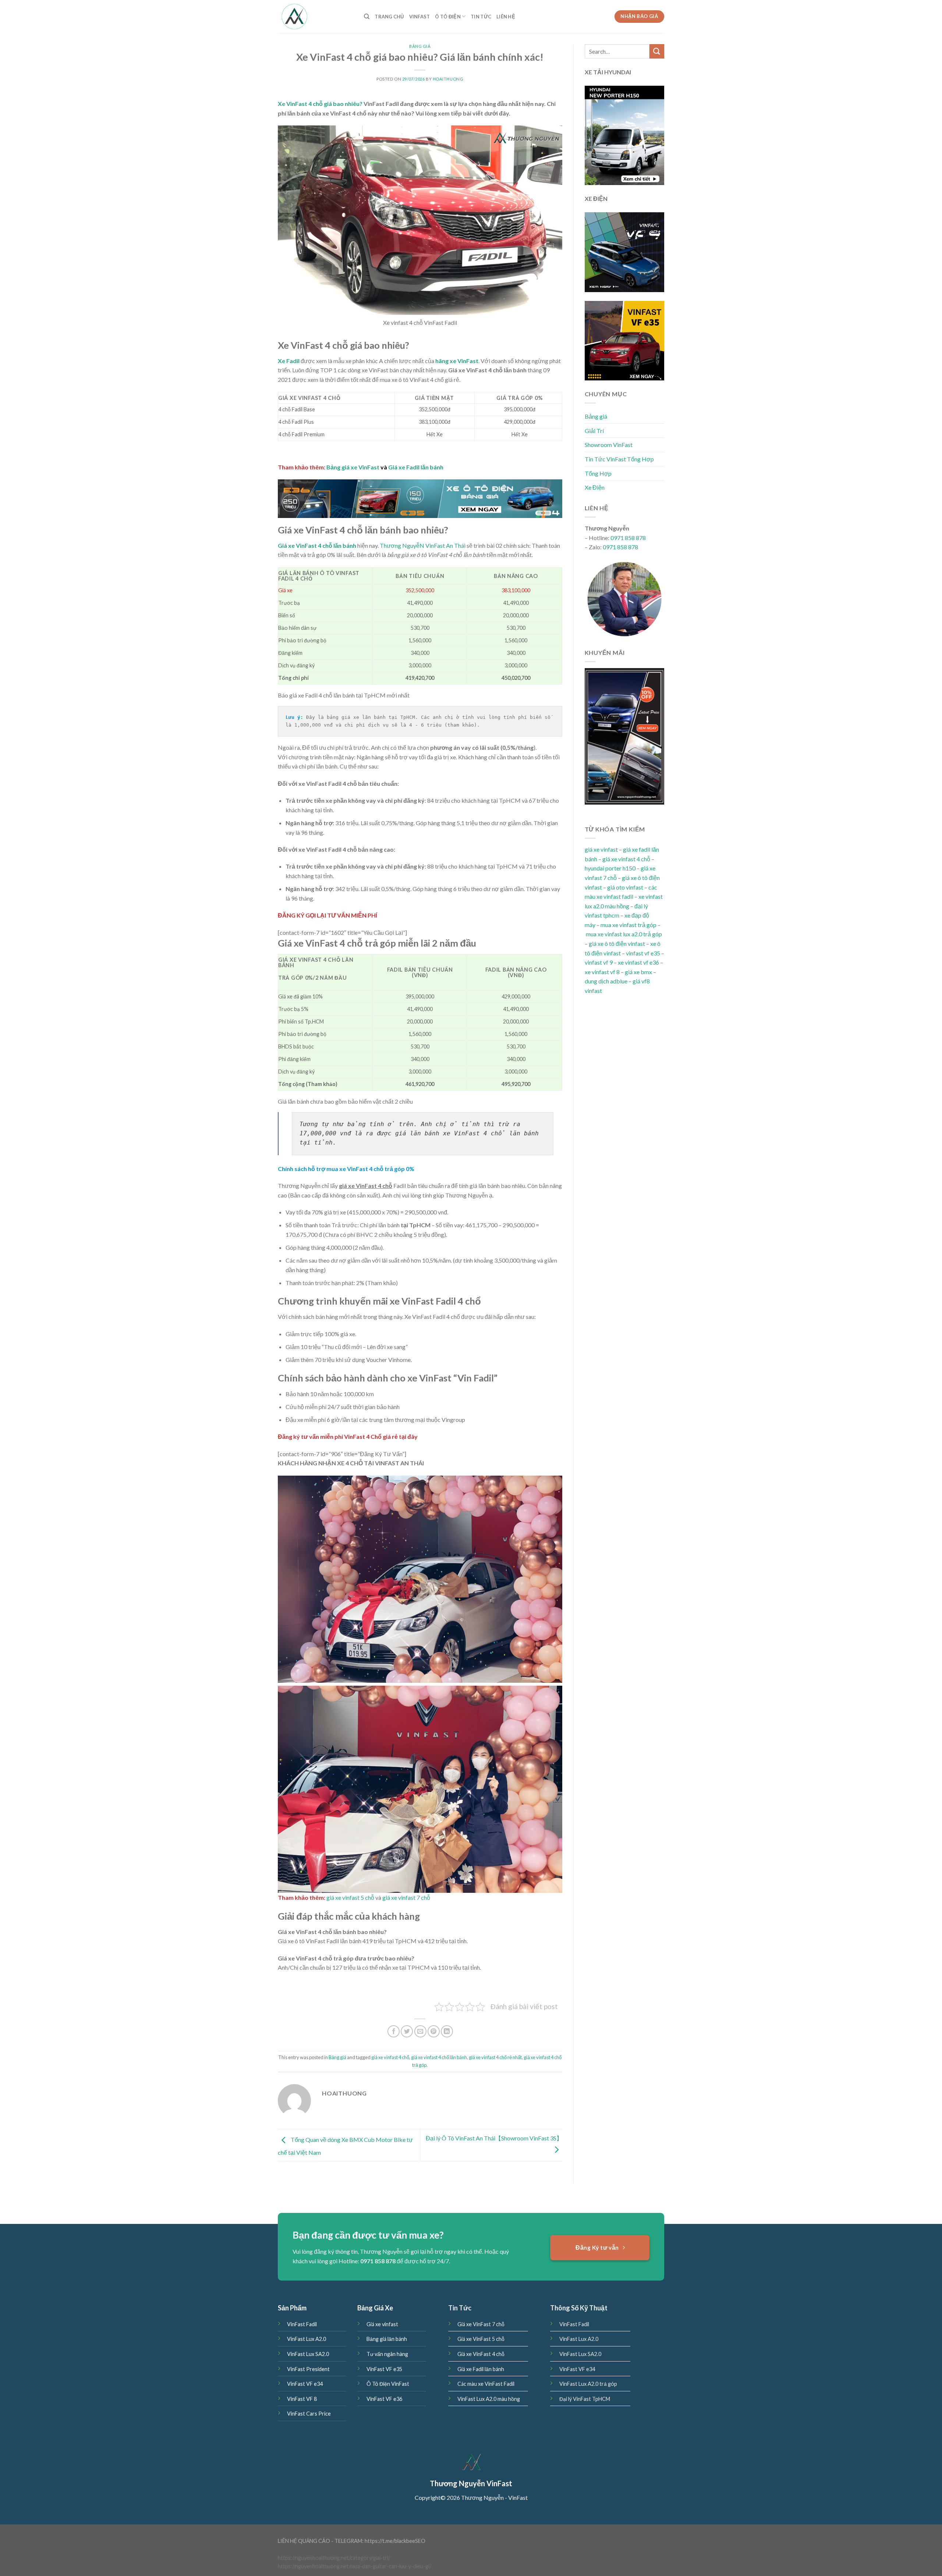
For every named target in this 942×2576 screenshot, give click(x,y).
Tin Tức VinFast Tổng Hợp (619, 459)
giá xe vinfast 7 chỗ (406, 1897)
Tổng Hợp (598, 473)
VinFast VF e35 (384, 2369)
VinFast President (308, 2369)
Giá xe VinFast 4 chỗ (481, 2354)
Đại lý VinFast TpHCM (585, 2399)
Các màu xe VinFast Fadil (486, 2384)
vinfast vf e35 (643, 953)
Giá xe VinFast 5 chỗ (481, 2339)
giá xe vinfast (601, 849)
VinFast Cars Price (309, 2414)
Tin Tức (481, 17)
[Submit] (657, 51)
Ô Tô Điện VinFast (388, 2384)
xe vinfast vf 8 (602, 972)
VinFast (420, 17)
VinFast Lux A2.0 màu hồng (489, 2399)
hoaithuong (448, 79)
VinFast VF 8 (302, 2399)
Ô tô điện (448, 17)
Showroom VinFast (609, 445)
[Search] (367, 17)
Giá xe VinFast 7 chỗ (481, 2324)
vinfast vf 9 (599, 962)
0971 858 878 (628, 538)
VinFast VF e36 (384, 2399)
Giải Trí (594, 431)
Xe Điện (595, 487)
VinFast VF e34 (305, 2384)
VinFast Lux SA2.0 (308, 2354)
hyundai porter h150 (610, 868)
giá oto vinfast (625, 887)
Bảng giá (420, 46)
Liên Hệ (506, 17)
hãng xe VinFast (457, 361)
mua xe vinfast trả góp (628, 925)
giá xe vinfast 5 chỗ (350, 1897)
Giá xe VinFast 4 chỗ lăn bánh (317, 545)
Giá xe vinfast (382, 2324)
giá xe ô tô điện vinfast (617, 943)
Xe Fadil (289, 361)
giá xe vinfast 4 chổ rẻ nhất (495, 2057)
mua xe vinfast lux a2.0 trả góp (624, 934)
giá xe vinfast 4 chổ (390, 2057)
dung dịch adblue (606, 981)
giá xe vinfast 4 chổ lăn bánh (439, 2057)
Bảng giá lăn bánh (387, 2339)
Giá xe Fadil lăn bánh (416, 467)
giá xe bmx (638, 972)
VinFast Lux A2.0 (307, 2339)
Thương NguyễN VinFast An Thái (423, 545)
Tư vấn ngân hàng (387, 2354)
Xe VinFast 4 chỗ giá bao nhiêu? (320, 104)
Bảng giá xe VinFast (353, 467)
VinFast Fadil (302, 2324)
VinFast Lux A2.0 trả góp (588, 2384)
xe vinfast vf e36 (638, 962)
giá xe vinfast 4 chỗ (626, 859)
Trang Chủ (389, 17)
